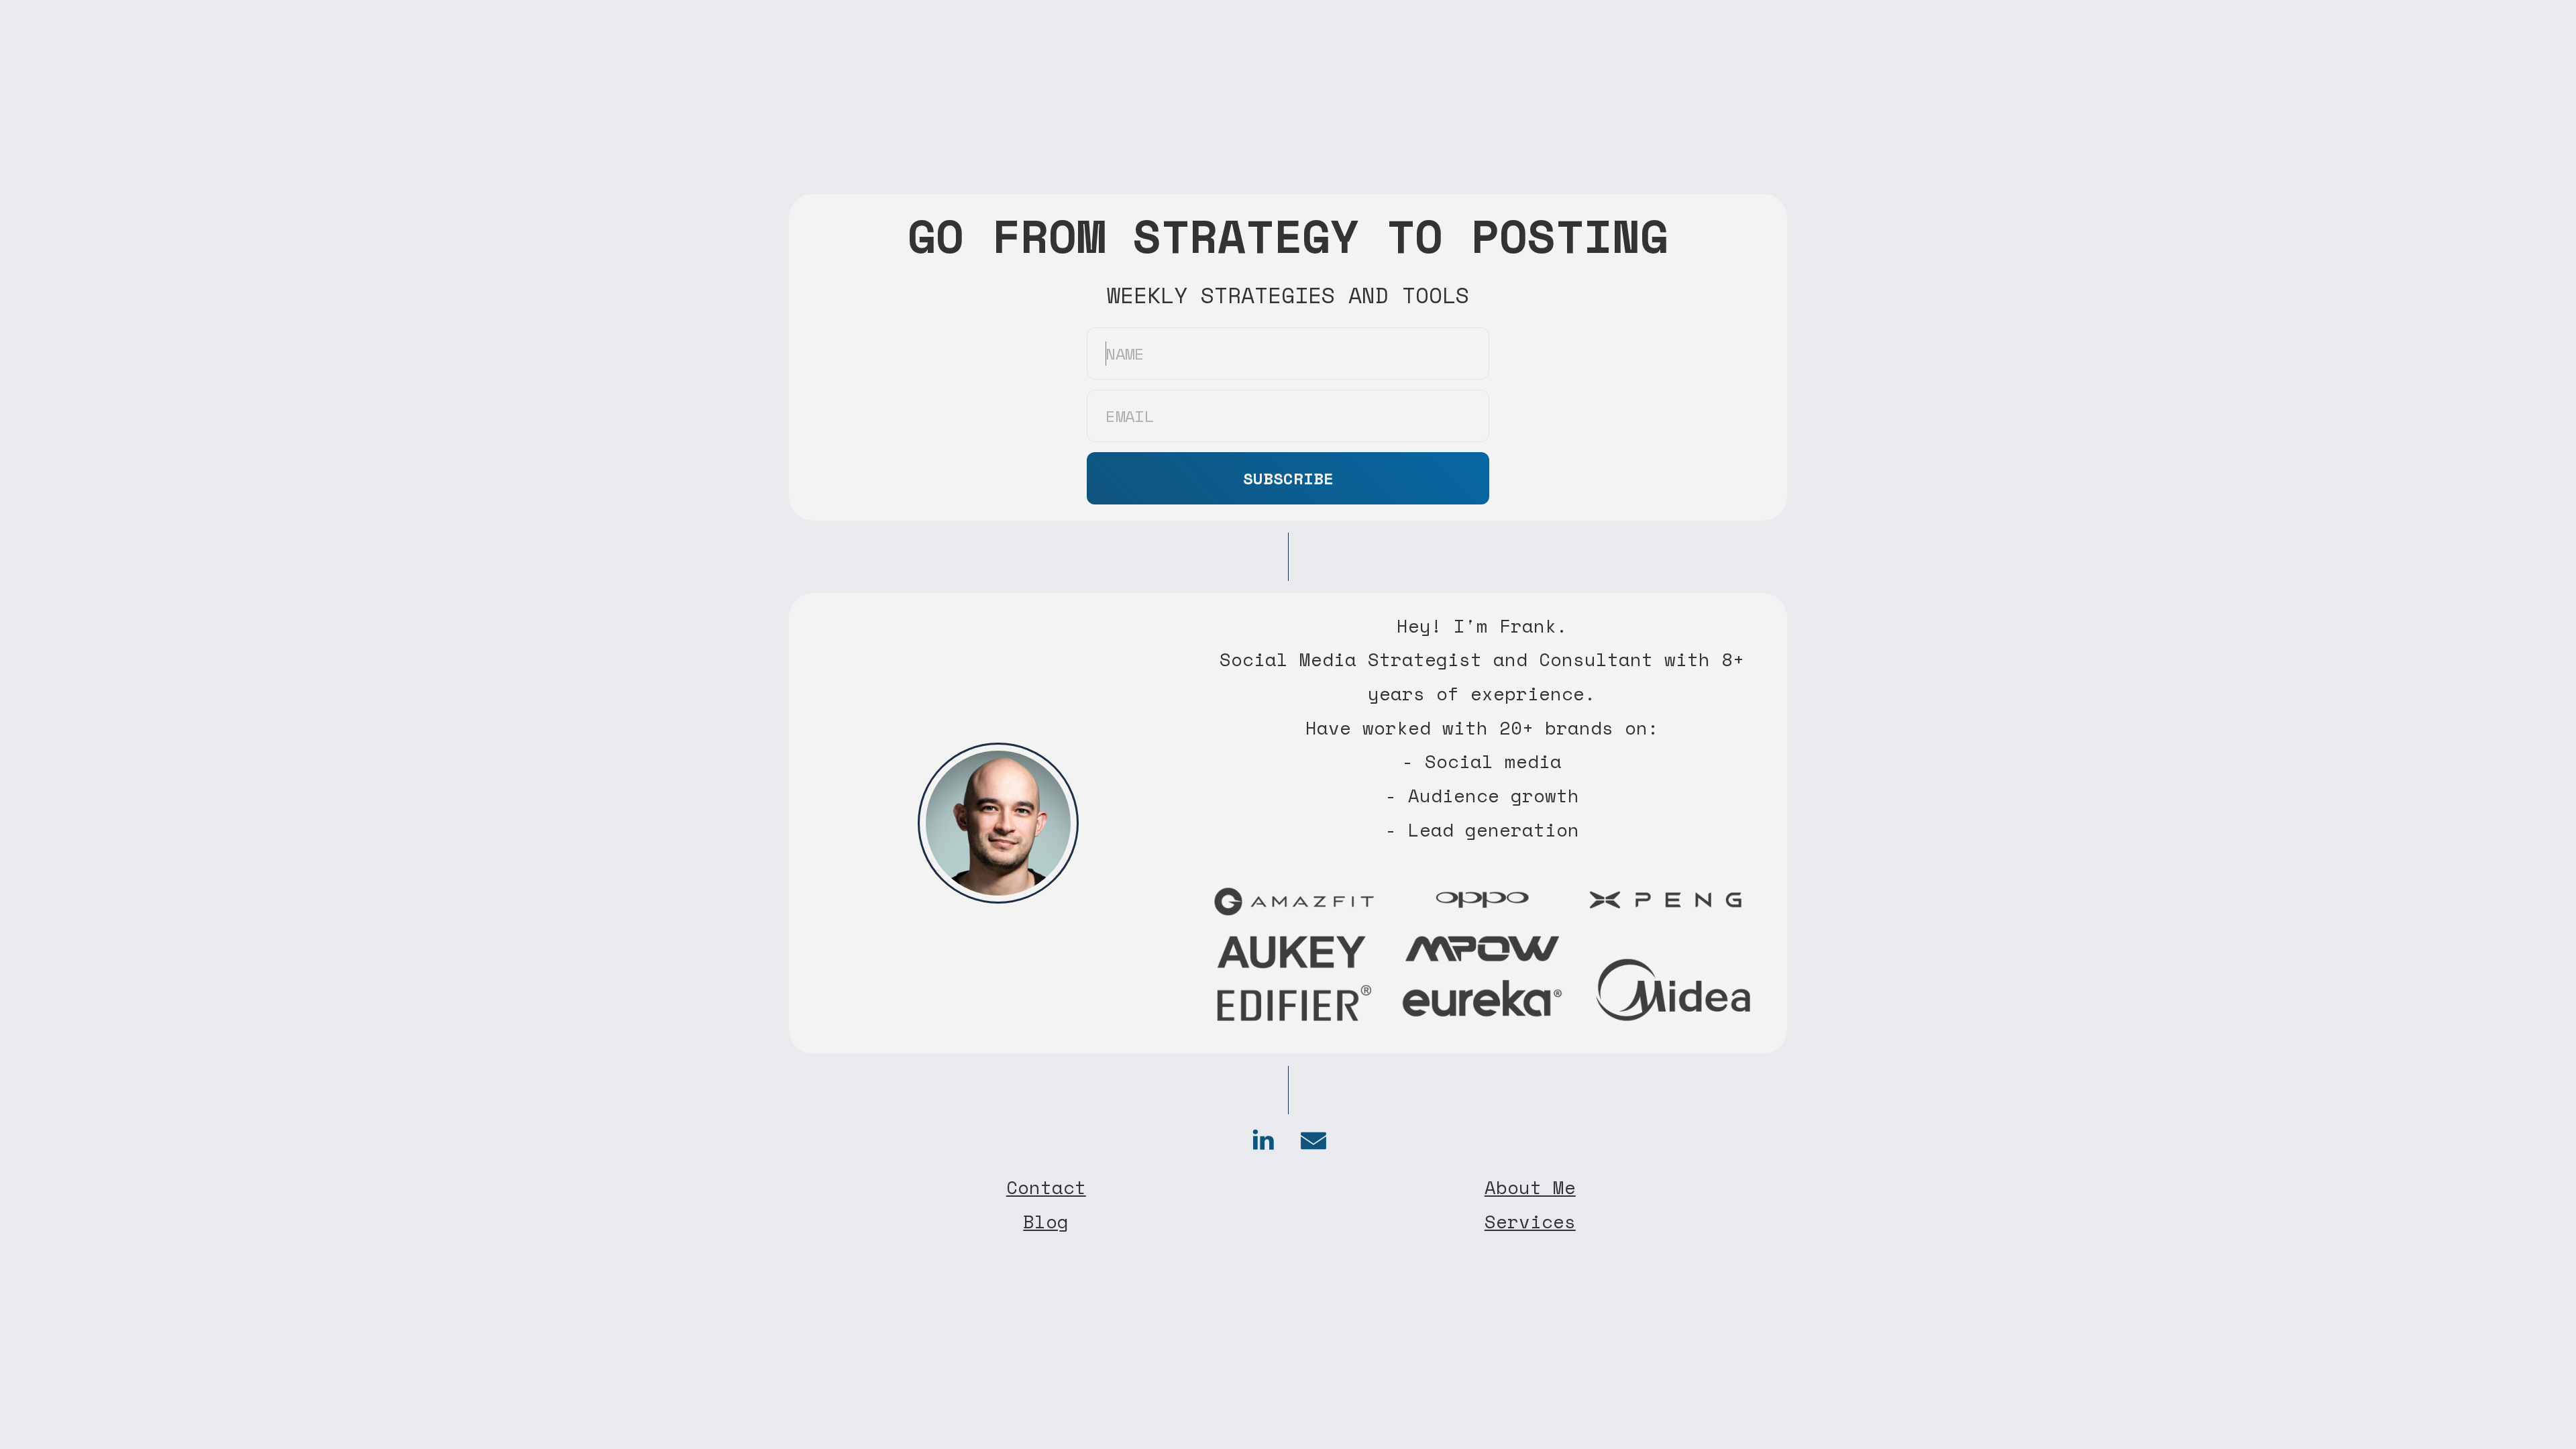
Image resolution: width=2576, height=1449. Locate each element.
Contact (1046, 1187)
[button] (1263, 1140)
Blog (1046, 1222)
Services (1530, 1222)
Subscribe (1288, 478)
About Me (1530, 1187)
